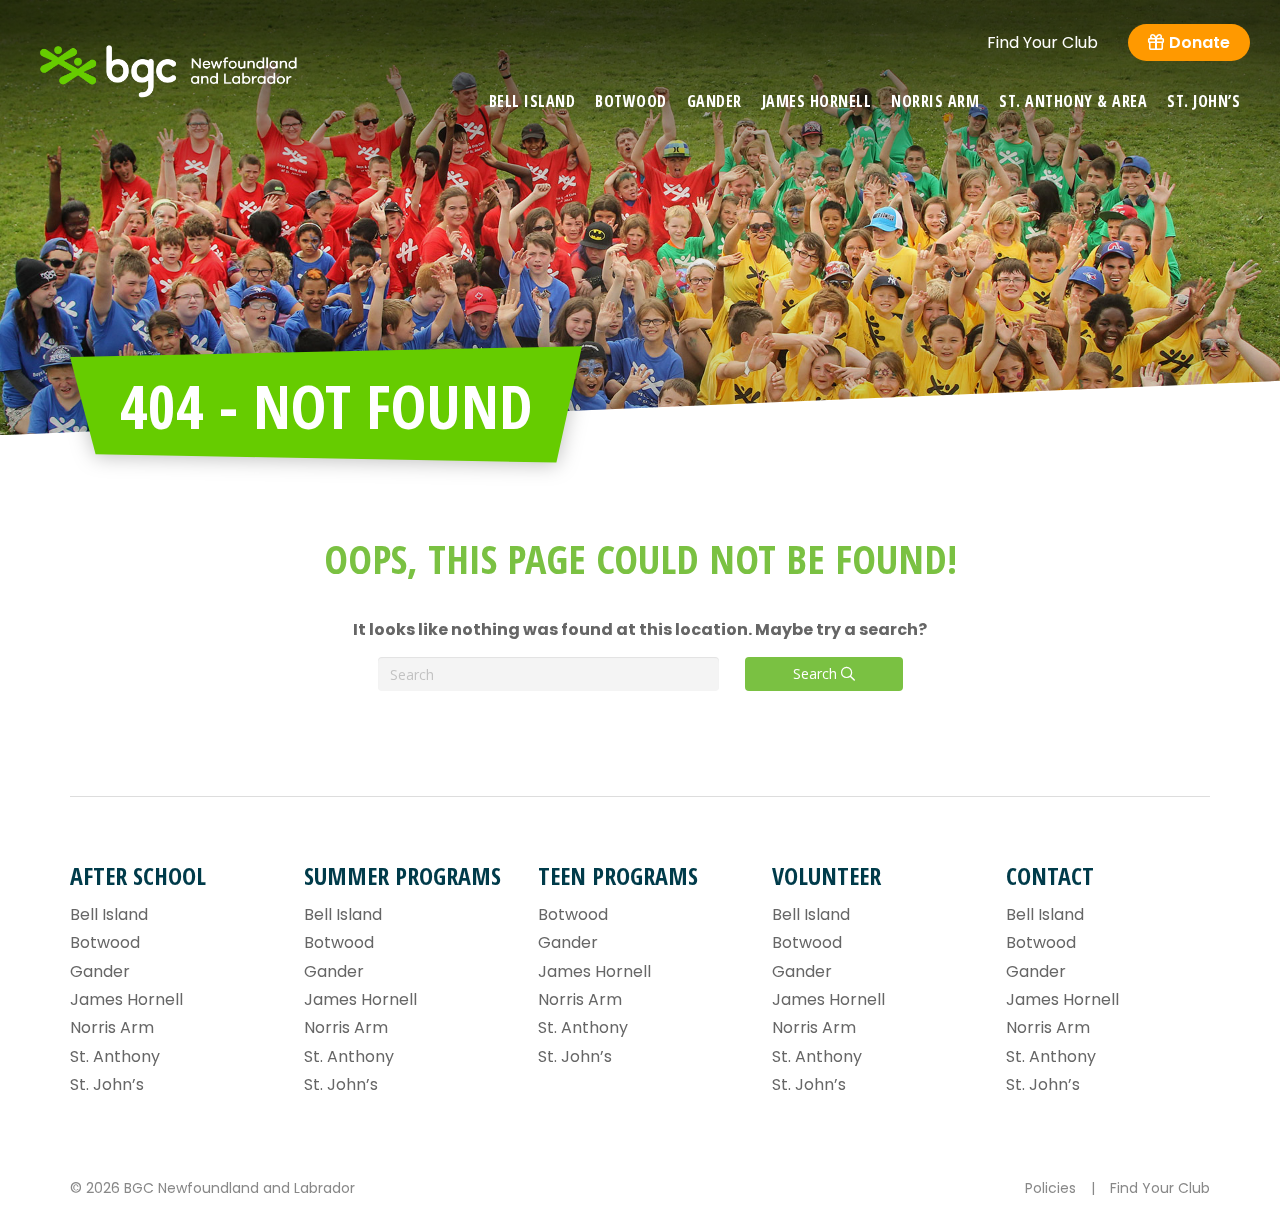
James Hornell (817, 101)
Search (817, 673)
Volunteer (826, 875)
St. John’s (1203, 101)
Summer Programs (402, 875)
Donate (1199, 42)
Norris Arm (935, 101)
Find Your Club (1042, 43)
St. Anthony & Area (1073, 101)
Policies (1050, 1188)
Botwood (631, 101)
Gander (714, 101)
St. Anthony (115, 1056)
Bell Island (532, 101)
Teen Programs (618, 875)
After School (138, 875)
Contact (1050, 875)
